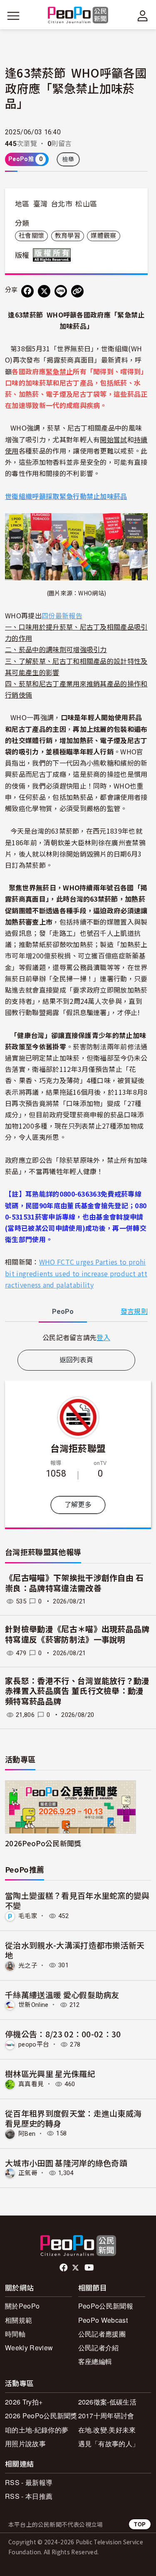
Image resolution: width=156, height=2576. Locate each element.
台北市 (62, 204)
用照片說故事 (25, 2444)
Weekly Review (29, 2348)
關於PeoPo (22, 2306)
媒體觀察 (103, 236)
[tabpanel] (76, 1337)
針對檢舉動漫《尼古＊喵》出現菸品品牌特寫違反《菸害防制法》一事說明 (77, 1635)
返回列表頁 (77, 1360)
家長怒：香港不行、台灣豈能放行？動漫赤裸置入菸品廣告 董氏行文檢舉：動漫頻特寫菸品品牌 (77, 1691)
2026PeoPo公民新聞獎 (43, 1843)
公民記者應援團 (102, 2334)
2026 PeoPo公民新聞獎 (41, 2416)
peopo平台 (34, 2044)
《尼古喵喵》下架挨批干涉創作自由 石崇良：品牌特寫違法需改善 (74, 1583)
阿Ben (27, 2133)
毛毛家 (28, 1916)
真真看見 (31, 2084)
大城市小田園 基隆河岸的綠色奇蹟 (66, 2163)
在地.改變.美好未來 (107, 2430)
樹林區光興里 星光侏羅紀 (50, 2073)
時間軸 (15, 2334)
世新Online (33, 2005)
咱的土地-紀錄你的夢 (37, 2430)
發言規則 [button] (134, 1312)
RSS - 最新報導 (29, 2482)
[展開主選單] (13, 16)
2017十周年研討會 (106, 2416)
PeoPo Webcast (103, 2320)
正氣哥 (28, 2173)
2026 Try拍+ (24, 2402)
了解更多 (78, 1505)
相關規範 (19, 2320)
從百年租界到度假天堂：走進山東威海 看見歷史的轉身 (73, 2118)
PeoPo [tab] (63, 1312)
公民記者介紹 (99, 2348)
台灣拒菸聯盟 (78, 1448)
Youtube (90, 2268)
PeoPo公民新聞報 (106, 2306)
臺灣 (41, 204)
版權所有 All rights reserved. (54, 255)
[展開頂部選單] (143, 16)
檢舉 (68, 159)
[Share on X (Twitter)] (44, 291)
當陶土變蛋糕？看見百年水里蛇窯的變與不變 (77, 1900)
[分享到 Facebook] (27, 291)
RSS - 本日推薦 (29, 2496)
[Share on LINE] (61, 291)
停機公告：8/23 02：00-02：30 (63, 2034)
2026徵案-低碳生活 (108, 2402)
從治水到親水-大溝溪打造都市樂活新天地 (75, 1950)
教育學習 (68, 236)
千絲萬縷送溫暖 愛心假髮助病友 (62, 1995)
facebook (64, 2268)
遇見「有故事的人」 (109, 2444)
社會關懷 (31, 236)
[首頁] (78, 16)
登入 (103, 1337)
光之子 (28, 1965)
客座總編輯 (95, 2361)
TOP (140, 2524)
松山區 (86, 204)
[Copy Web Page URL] (77, 291)
